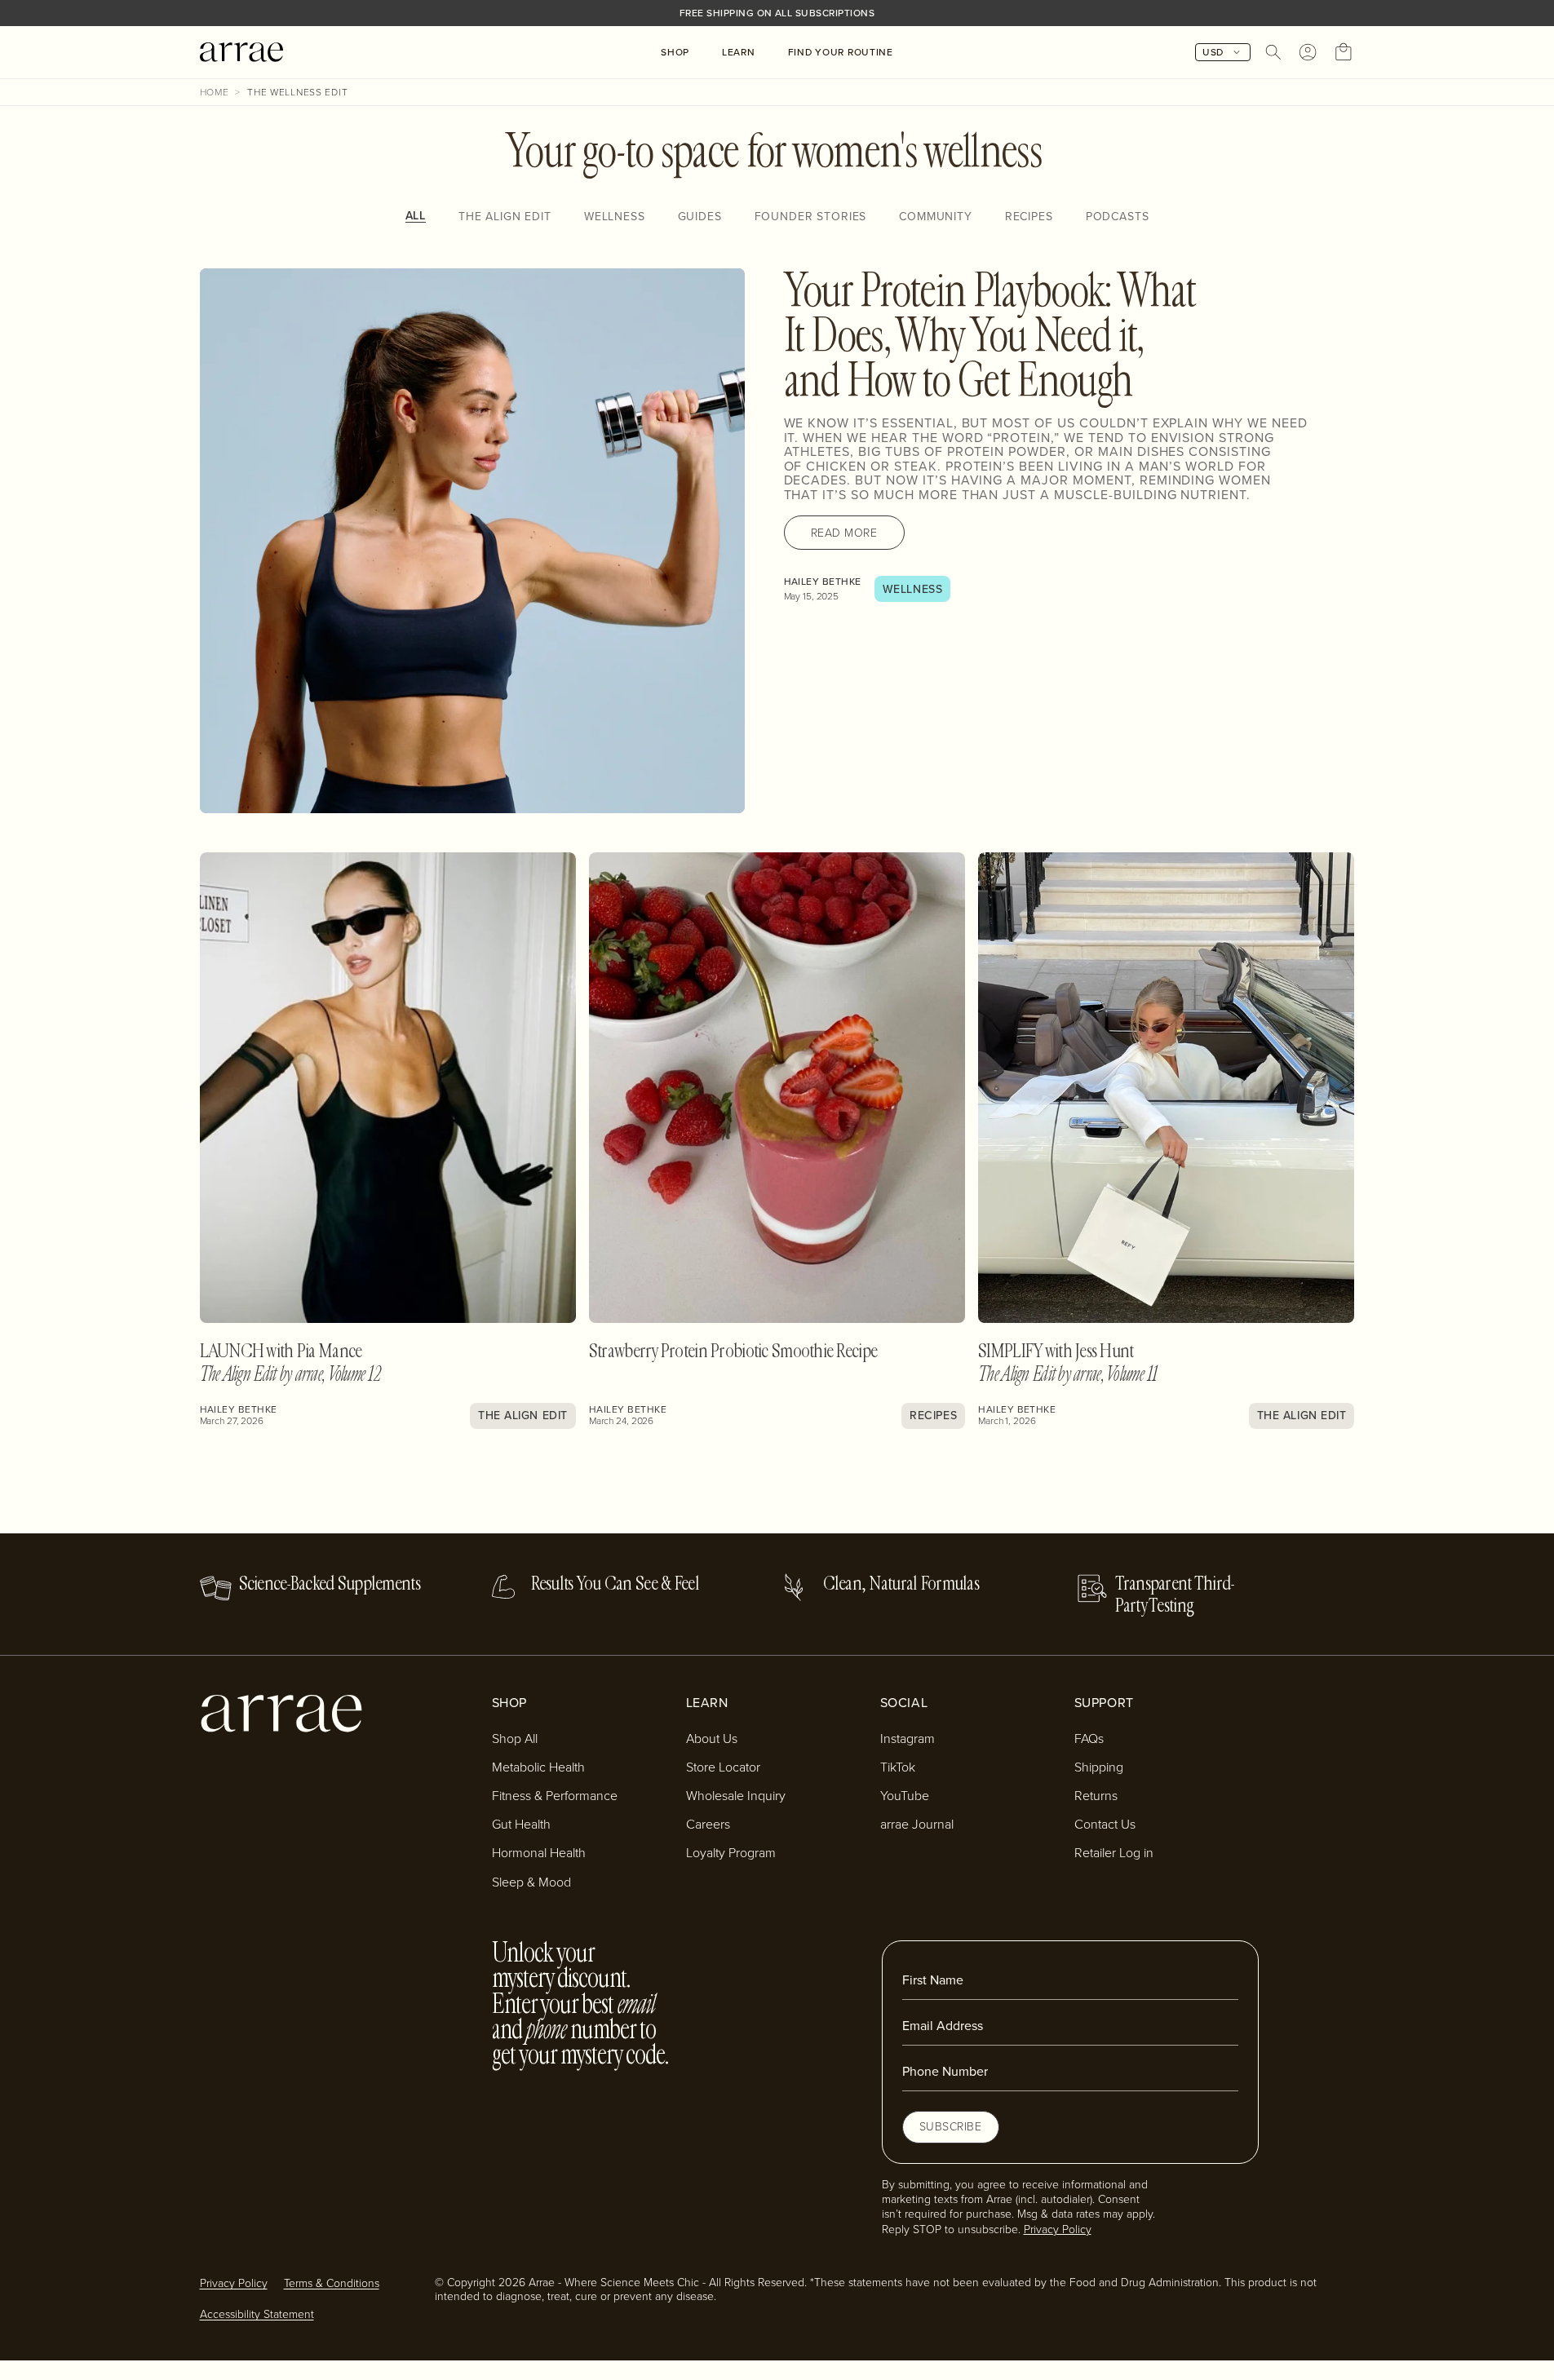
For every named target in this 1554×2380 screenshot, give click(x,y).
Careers (708, 1824)
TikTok (898, 1767)
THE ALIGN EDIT (505, 217)
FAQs (1089, 1738)
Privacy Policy (1058, 2229)
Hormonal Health (539, 1852)
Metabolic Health (538, 1767)
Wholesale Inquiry (736, 1795)
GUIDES (700, 217)
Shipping (1099, 1767)
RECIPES (1029, 217)
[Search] (1273, 52)
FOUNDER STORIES (811, 217)
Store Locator (723, 1767)
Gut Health (521, 1824)
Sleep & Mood (531, 1882)
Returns (1096, 1795)
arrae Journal (917, 1824)
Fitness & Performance (555, 1795)
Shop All (515, 1738)
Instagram (908, 1738)
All (416, 216)
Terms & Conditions (332, 2283)
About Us (712, 1738)
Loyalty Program (731, 1852)
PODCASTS (1118, 217)
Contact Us (1105, 1824)
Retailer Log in (1114, 1852)
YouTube (905, 1795)
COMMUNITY (936, 217)
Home (215, 92)
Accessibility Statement (257, 2314)
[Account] (1308, 52)
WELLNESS (615, 217)
